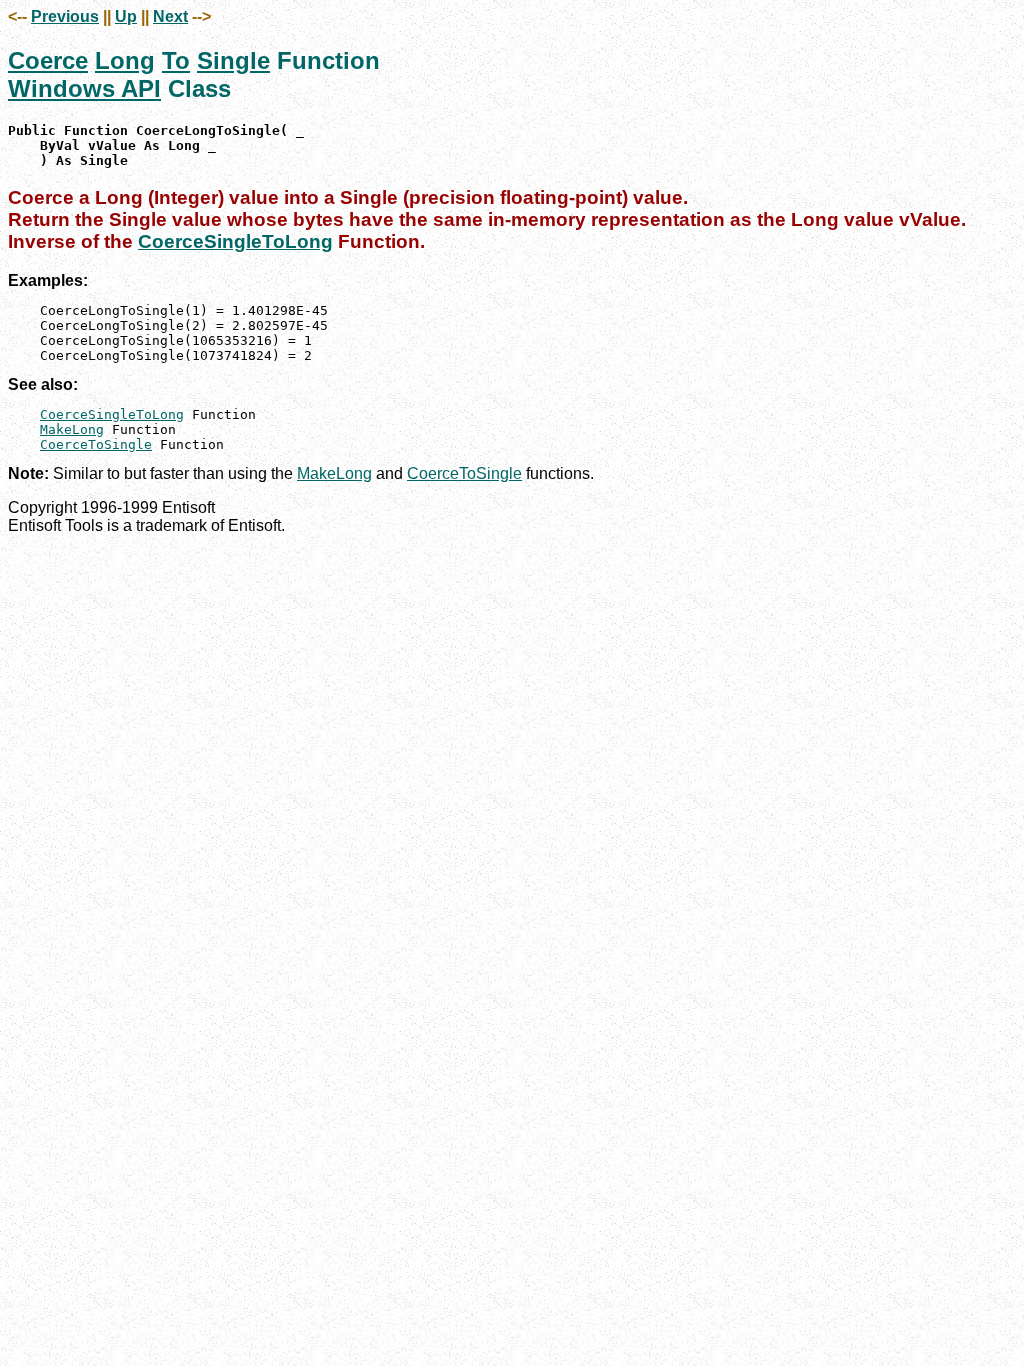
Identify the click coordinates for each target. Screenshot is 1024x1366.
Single (233, 60)
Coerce (48, 60)
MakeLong (72, 429)
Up (126, 16)
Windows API (84, 88)
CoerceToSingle (96, 444)
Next (170, 16)
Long (125, 60)
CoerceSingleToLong (235, 241)
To (176, 60)
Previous (65, 16)
